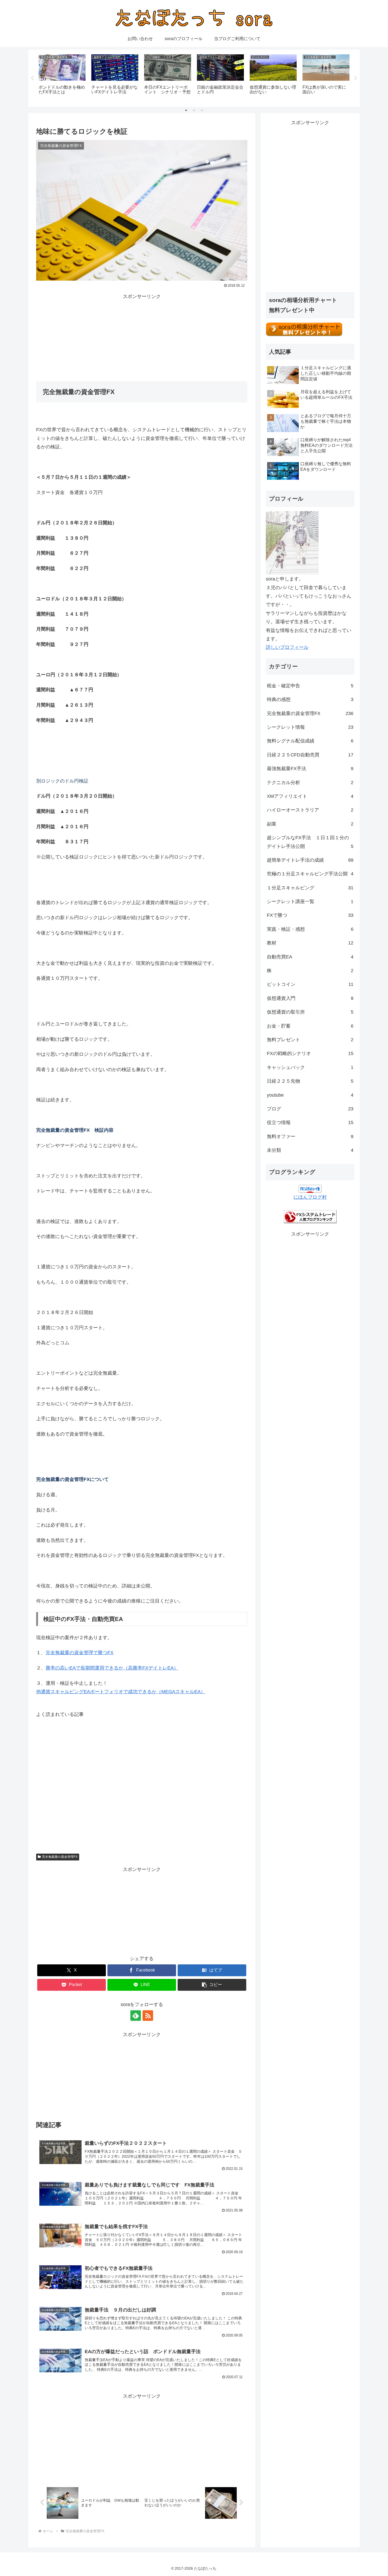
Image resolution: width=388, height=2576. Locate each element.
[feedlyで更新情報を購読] (136, 2016)
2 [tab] (194, 110)
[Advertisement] (142, 338)
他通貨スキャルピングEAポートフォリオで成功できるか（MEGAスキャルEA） (121, 1692)
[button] (212, 1985)
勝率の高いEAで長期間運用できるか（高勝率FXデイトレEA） (112, 1668)
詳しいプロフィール (287, 647)
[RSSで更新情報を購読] (148, 2016)
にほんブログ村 (310, 1197)
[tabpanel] (62, 77)
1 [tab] (186, 110)
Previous (32, 78)
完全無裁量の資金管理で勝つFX (80, 1653)
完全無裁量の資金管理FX (60, 1857)
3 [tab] (202, 110)
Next (356, 78)
